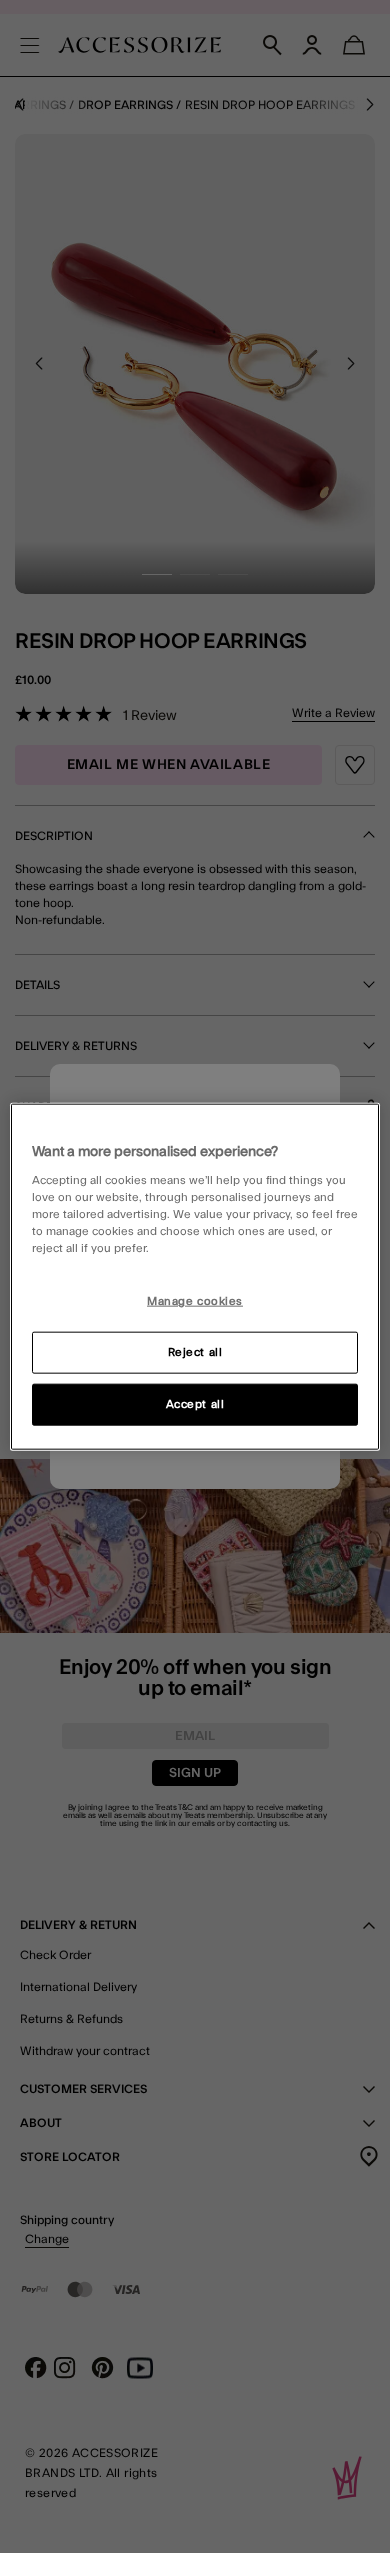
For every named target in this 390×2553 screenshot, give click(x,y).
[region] (195, 1276)
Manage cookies (195, 1301)
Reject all (195, 1352)
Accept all (195, 1404)
